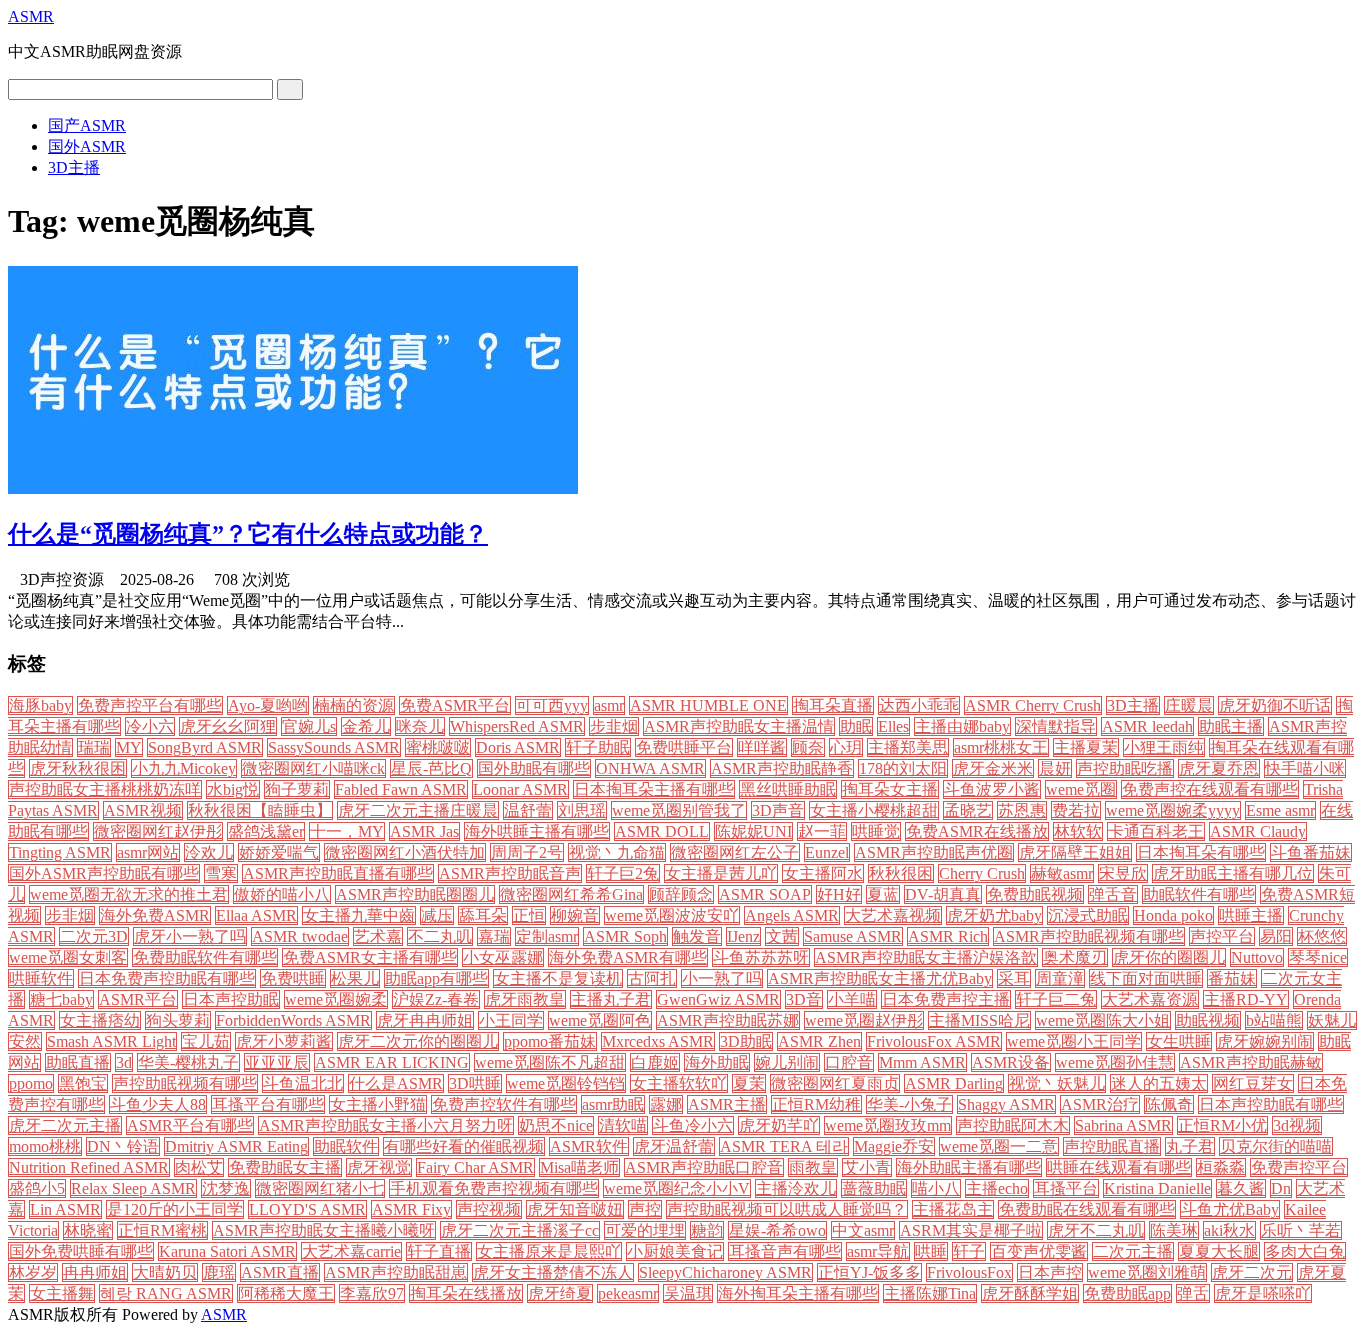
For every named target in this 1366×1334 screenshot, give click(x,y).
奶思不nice (556, 1125)
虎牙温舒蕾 (674, 1146)
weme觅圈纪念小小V (677, 1188)
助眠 (856, 726)
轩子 (969, 1251)
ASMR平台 (138, 999)
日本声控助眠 (231, 999)
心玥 (846, 747)
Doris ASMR (518, 747)
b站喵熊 (1274, 1020)
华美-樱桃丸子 (188, 1062)
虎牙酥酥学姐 (1030, 1293)
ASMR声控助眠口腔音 (704, 1167)
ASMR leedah (1147, 726)
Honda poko (1173, 915)
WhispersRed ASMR (517, 726)
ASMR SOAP (765, 894)
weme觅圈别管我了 (679, 810)
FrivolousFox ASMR (934, 1041)
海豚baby (40, 705)
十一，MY (347, 831)
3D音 (804, 999)
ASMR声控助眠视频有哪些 (1089, 936)
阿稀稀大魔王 (286, 1293)
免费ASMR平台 (455, 705)
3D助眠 (746, 1041)
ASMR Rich (948, 936)
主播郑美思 (908, 747)
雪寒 (221, 873)
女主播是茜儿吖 (721, 873)
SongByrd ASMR (205, 747)
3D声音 (778, 810)
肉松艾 (199, 1167)
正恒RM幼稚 (816, 1104)
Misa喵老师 (579, 1167)
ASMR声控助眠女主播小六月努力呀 (386, 1125)
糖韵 (707, 1230)
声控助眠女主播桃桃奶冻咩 (105, 789)
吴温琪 (688, 1293)
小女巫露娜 (503, 957)
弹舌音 (1113, 894)
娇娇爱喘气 (279, 852)
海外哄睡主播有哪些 (537, 831)
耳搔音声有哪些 (785, 1251)
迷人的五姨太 (1159, 1083)
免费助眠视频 (1035, 894)
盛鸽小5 (37, 1188)
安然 (25, 1041)
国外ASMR (87, 146)
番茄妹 (1232, 978)
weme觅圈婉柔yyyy (1173, 810)
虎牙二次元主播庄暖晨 (418, 810)
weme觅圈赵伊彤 (864, 1020)
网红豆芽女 (1253, 1083)
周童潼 (1060, 978)
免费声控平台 (1299, 1167)
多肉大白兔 (1305, 1251)
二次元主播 (1133, 1251)
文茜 (782, 936)
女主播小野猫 (378, 1104)
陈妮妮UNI (753, 831)
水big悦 (233, 789)
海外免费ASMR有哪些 (628, 957)
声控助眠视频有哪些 (185, 1083)
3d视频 (1297, 1125)
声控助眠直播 (1112, 1146)
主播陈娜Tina (930, 1293)
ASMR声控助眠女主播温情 (739, 726)
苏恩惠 (1022, 810)
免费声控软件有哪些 (504, 1104)
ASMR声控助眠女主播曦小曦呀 (324, 1230)
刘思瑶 (582, 810)
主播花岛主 (953, 1209)
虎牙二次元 (1252, 1272)
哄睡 (931, 1251)
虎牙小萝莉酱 (284, 1041)
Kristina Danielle (1157, 1188)
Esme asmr (1280, 810)
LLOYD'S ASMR (307, 1209)
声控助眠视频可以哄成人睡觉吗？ (787, 1209)
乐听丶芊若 (1301, 1230)
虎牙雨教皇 (525, 999)
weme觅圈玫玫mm (888, 1125)
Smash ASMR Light (111, 1041)
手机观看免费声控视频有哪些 (494, 1188)
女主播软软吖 (679, 1083)
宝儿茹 (206, 1041)
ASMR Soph (625, 936)
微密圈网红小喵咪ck (313, 768)
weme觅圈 (1081, 789)
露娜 (666, 1104)
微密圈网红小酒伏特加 (405, 852)
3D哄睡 (475, 1083)
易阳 (1276, 936)
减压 (437, 915)
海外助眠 (717, 1062)
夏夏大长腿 (1219, 1251)
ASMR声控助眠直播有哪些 (338, 873)
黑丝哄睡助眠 (788, 789)
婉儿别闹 (787, 1062)
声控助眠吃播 (1125, 768)
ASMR (31, 16)
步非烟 (70, 915)
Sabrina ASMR (1123, 1125)
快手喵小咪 (1305, 768)
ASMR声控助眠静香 (782, 768)
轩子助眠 (598, 747)
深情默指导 (1056, 726)
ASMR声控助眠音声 (510, 873)
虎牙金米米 (993, 768)
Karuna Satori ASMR (227, 1251)
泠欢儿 (209, 852)
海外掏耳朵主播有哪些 (798, 1293)
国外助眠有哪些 (534, 768)
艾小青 (867, 1167)
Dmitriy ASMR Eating (236, 1146)
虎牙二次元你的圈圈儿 (418, 1041)
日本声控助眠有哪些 (1271, 1104)
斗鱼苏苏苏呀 (761, 957)
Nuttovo (1257, 957)
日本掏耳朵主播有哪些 (654, 789)
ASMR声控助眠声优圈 (934, 852)
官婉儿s (309, 726)
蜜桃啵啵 (438, 747)
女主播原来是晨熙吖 (549, 1251)
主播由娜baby (962, 726)
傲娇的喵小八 (282, 894)
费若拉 (1076, 810)
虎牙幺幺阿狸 (228, 726)
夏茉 (749, 1083)
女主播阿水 (823, 873)
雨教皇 (813, 1167)
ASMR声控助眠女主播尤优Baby (880, 978)
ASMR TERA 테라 (784, 1146)
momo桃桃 (45, 1146)
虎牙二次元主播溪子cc (520, 1230)
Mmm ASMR (922, 1062)
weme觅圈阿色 (600, 1020)
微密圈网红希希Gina (571, 894)
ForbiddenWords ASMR (293, 1020)
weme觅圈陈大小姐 (1103, 1020)
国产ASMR (87, 125)
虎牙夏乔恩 (1219, 768)
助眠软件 (346, 1146)
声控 (645, 1209)
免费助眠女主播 (285, 1167)
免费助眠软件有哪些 (205, 957)
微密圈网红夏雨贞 (835, 1083)
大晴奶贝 (165, 1272)
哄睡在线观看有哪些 (1119, 1167)
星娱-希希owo (777, 1230)
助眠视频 (1208, 1020)
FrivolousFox (969, 1272)
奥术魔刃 (1075, 957)
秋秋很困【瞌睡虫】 (260, 810)
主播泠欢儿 (796, 1188)
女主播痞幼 (100, 1020)
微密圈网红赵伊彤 (158, 831)
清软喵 (623, 1125)
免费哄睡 (293, 978)
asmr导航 (878, 1251)
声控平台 (1222, 936)
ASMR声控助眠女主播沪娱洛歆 (926, 957)
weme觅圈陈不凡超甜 (550, 1062)
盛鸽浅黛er (266, 831)
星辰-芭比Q (431, 768)
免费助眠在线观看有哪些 (1087, 1209)
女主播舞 (62, 1293)
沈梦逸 (226, 1188)
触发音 (697, 936)
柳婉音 (575, 915)
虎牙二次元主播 (65, 1125)
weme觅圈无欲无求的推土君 (129, 894)
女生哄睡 (1179, 1041)
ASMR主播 (727, 1104)
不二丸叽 (440, 936)
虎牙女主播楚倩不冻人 (553, 1272)
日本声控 (1050, 1272)
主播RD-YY (1246, 999)
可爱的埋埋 (645, 1230)
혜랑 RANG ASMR (166, 1293)
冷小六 (150, 726)
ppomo (31, 1083)
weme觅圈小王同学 (1074, 1041)
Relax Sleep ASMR (133, 1188)
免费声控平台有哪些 (150, 705)
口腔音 (849, 1062)
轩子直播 (439, 1251)
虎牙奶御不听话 (1275, 705)
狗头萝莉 (178, 1020)
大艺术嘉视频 (893, 915)
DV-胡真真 (943, 894)
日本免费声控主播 (946, 999)
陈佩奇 (1169, 1104)
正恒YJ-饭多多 (869, 1272)
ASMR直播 (280, 1272)
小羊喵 (852, 999)
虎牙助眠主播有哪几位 (1233, 873)
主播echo (997, 1188)
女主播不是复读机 (558, 978)
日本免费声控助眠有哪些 (167, 978)
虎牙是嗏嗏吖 (1263, 1293)
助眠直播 (78, 1062)
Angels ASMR (792, 915)
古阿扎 (652, 978)
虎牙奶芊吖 (779, 1125)
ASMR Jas (424, 831)
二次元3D (94, 936)
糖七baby (61, 999)
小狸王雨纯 (1164, 747)
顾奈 (808, 747)
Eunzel (827, 852)
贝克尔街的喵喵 (1276, 1146)
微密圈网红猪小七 (320, 1188)
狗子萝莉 (297, 789)
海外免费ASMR (155, 915)
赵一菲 (822, 831)
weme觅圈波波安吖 (672, 915)
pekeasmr (628, 1293)
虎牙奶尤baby (994, 915)
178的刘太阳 (903, 768)
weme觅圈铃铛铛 (566, 1083)
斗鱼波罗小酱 (992, 789)
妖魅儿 (1332, 1020)
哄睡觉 (876, 831)
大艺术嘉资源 (1150, 999)
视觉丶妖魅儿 (1057, 1083)
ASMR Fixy (411, 1209)
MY (129, 747)
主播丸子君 (611, 999)
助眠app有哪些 (436, 978)
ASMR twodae (300, 936)
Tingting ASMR (60, 852)
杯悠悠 (1322, 936)
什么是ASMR (396, 1083)
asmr (609, 705)
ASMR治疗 (1100, 1104)
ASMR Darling (954, 1083)
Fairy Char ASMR (475, 1167)
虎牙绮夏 (560, 1293)
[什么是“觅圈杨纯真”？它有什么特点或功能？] (293, 488)
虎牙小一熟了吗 (190, 936)
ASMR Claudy (1258, 831)
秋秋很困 (901, 873)
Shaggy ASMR (1006, 1104)
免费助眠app (1127, 1293)
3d (124, 1062)
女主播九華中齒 (359, 915)
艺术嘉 (378, 936)
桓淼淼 (1221, 1167)
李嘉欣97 (372, 1293)
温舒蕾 (528, 810)
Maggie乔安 (894, 1146)
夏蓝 (883, 894)
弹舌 (1193, 1293)
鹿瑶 (219, 1272)
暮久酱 (1241, 1188)
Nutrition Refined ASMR (89, 1167)
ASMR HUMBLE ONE (708, 705)
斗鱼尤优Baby (1230, 1209)
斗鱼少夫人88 (158, 1104)
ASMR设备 (1011, 1062)
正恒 (529, 915)
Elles (893, 726)
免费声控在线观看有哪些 (1210, 789)
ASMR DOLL (662, 831)
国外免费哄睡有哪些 (81, 1251)
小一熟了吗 (722, 978)
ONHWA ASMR (650, 768)
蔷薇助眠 (874, 1188)
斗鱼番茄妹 (1311, 852)
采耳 (1014, 978)
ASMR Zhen (819, 1041)
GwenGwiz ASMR (718, 999)
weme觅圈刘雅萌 (1147, 1272)
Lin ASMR (65, 1209)
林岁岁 (33, 1272)
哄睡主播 (1251, 915)
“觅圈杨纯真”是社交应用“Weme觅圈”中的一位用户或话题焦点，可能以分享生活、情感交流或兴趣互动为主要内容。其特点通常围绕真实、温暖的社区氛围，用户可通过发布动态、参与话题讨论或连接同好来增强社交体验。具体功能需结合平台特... (682, 611)
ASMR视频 (143, 810)
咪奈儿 (420, 726)
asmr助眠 (613, 1104)
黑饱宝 (83, 1083)
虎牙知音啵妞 (575, 1209)
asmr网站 (148, 852)
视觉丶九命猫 (617, 852)
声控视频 (489, 1209)
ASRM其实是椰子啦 (971, 1230)
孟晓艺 (968, 810)
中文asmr (863, 1230)
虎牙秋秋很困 (78, 768)
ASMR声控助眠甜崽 (396, 1272)
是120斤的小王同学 (175, 1209)
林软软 (1078, 831)
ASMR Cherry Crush (1033, 705)
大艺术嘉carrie (351, 1251)
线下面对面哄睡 (1146, 978)
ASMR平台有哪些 (190, 1125)
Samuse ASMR (853, 936)
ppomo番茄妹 (550, 1041)
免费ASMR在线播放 (977, 831)
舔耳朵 (483, 915)
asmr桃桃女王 (1001, 747)
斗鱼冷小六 (693, 1125)
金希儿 (366, 726)
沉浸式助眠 (1088, 915)
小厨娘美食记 (675, 1251)
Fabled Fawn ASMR (401, 789)
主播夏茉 (1086, 747)
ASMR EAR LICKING (392, 1062)
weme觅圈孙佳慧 (1115, 1062)
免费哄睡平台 (684, 747)
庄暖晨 (1189, 705)
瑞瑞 (94, 747)
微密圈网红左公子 (735, 852)
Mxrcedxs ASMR (658, 1041)
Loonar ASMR (520, 789)
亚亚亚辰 (277, 1062)
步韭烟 (614, 726)
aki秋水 (1229, 1230)
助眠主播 (1231, 726)
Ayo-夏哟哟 (268, 705)
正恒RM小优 (1222, 1125)
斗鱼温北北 (303, 1083)
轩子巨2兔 (623, 873)
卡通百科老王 (1156, 831)
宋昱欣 (1123, 873)
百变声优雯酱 (1039, 1251)
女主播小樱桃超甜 (874, 810)
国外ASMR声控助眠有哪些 (104, 873)
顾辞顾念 (681, 894)
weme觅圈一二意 (999, 1146)
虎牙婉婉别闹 (1265, 1041)
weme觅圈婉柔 (336, 999)
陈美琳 (1174, 1230)
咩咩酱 (762, 747)
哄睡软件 (41, 978)
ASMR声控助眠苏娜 (728, 1020)
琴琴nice (1318, 957)
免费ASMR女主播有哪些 (370, 957)
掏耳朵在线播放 (466, 1293)
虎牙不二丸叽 (1096, 1230)
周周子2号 (527, 852)
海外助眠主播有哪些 (969, 1167)
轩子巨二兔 (1056, 999)
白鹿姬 (655, 1062)
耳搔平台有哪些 (268, 1104)
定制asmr (547, 936)
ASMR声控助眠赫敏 (1251, 1062)
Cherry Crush (982, 873)
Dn (1281, 1188)
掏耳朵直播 (833, 705)
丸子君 (1190, 1146)
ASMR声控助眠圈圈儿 (415, 894)
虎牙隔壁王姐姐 (1075, 852)
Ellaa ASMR (256, 915)
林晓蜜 (88, 1230)
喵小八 (936, 1188)
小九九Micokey (184, 768)
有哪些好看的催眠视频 (464, 1146)
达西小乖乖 (919, 705)
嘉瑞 (494, 936)
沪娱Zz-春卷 (436, 999)
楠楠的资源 (354, 705)
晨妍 (1055, 768)
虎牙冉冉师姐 (425, 1020)
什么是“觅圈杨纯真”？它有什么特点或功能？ (248, 534)
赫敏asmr (1062, 873)
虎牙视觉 (379, 1167)
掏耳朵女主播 (890, 789)
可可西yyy (552, 705)
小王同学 (511, 1020)
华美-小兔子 (909, 1104)
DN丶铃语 (123, 1146)
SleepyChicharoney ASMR (725, 1272)
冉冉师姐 (95, 1272)
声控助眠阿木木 (1013, 1125)
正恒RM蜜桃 (162, 1230)
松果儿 (355, 978)
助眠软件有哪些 (1199, 894)
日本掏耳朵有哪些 (1201, 852)
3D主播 (74, 167)
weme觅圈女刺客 (68, 957)
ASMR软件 (589, 1146)
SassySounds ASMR (334, 747)
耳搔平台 (1066, 1188)
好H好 (839, 894)
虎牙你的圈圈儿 (1169, 957)
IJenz (743, 936)
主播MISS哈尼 (979, 1020)
